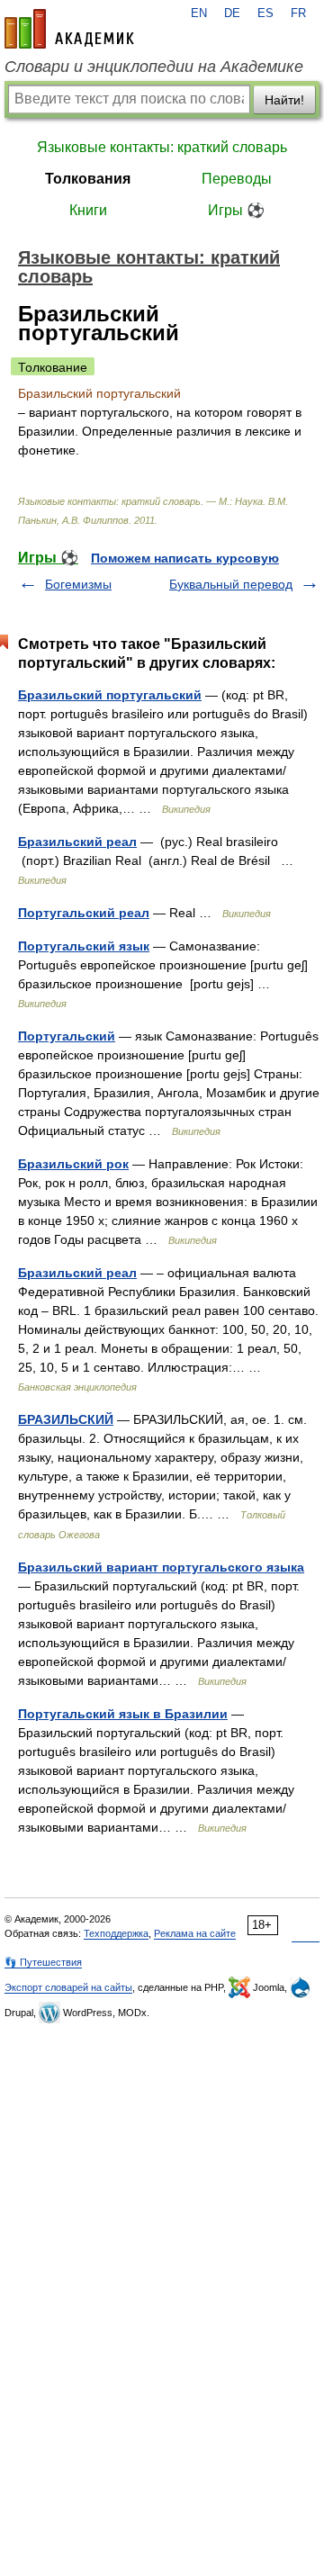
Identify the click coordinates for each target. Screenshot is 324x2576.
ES (265, 14)
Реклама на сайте (195, 1933)
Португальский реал (84, 913)
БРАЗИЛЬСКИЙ (66, 1419)
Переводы (237, 179)
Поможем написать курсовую (185, 558)
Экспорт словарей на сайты (68, 1987)
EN (199, 14)
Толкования (88, 179)
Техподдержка (116, 1933)
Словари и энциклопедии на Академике (154, 67)
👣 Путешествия (43, 1962)
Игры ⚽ (236, 210)
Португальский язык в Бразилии (123, 1714)
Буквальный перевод (231, 584)
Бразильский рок (73, 1164)
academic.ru (69, 29)
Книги (88, 210)
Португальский (67, 1036)
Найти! (284, 100)
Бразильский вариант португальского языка (161, 1567)
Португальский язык (84, 946)
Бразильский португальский (110, 695)
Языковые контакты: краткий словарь (162, 147)
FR (298, 14)
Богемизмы (78, 584)
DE (232, 14)
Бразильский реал (77, 842)
